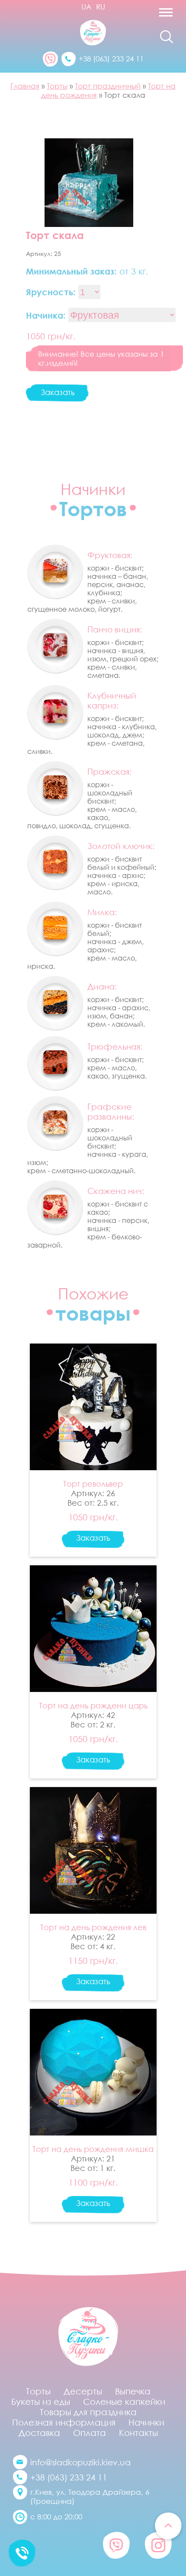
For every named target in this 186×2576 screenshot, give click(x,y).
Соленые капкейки (124, 2401)
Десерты (83, 2391)
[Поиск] (167, 37)
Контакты (138, 2432)
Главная (25, 86)
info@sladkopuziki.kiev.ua (80, 2462)
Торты (57, 86)
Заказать (58, 392)
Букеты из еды (41, 2401)
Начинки (146, 2422)
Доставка (39, 2432)
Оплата (90, 2432)
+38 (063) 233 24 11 (111, 59)
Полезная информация (64, 2422)
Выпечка (133, 2391)
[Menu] (148, 15)
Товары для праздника (88, 2412)
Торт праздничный (108, 86)
